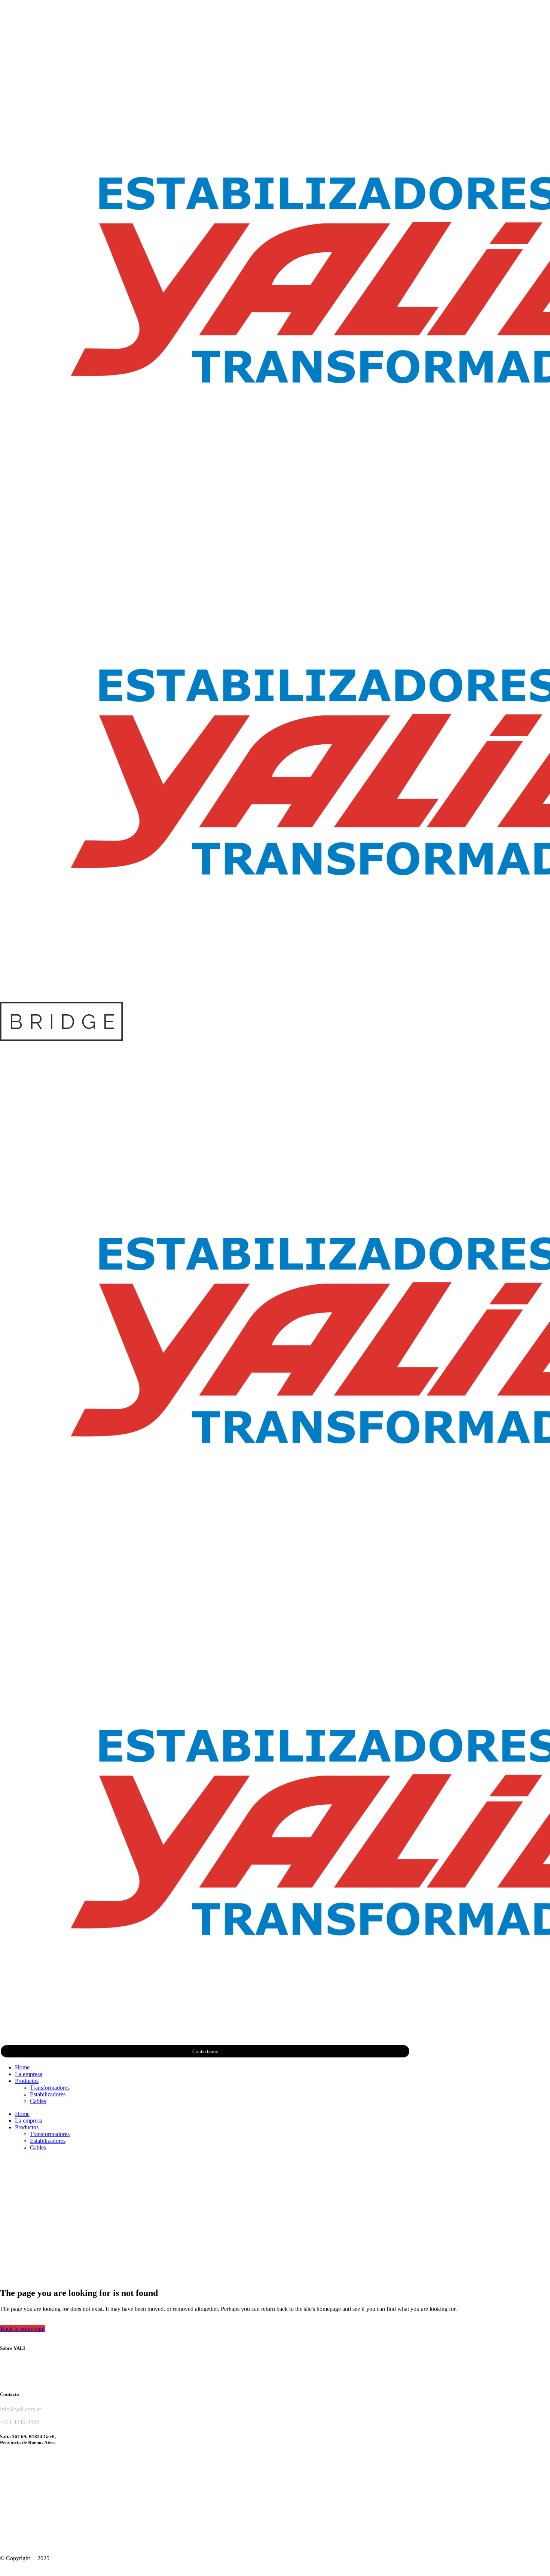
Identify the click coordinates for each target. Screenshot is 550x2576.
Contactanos (205, 2051)
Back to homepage (22, 2329)
